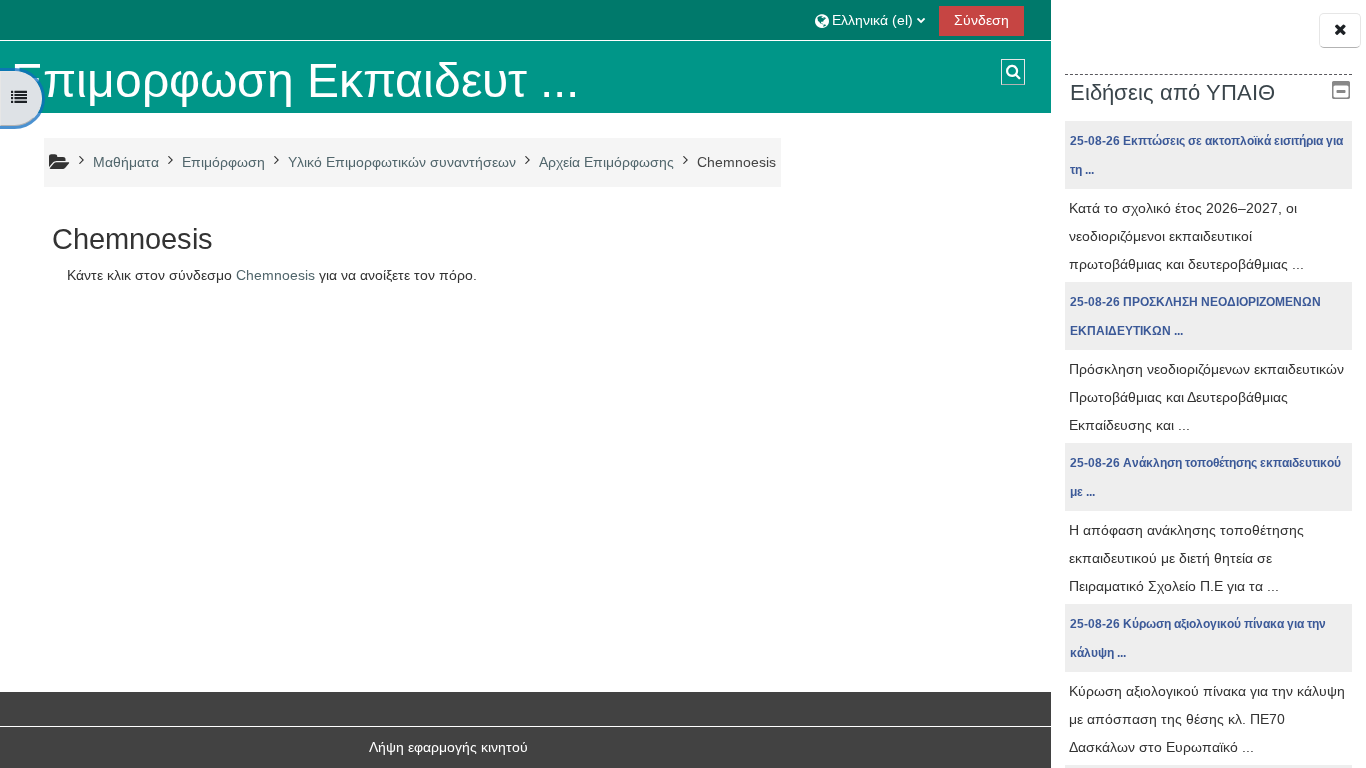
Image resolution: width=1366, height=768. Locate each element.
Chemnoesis (275, 275)
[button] (870, 19)
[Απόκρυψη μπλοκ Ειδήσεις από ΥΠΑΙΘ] (1341, 90)
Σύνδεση (981, 20)
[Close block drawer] (1340, 30)
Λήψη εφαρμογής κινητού (448, 747)
